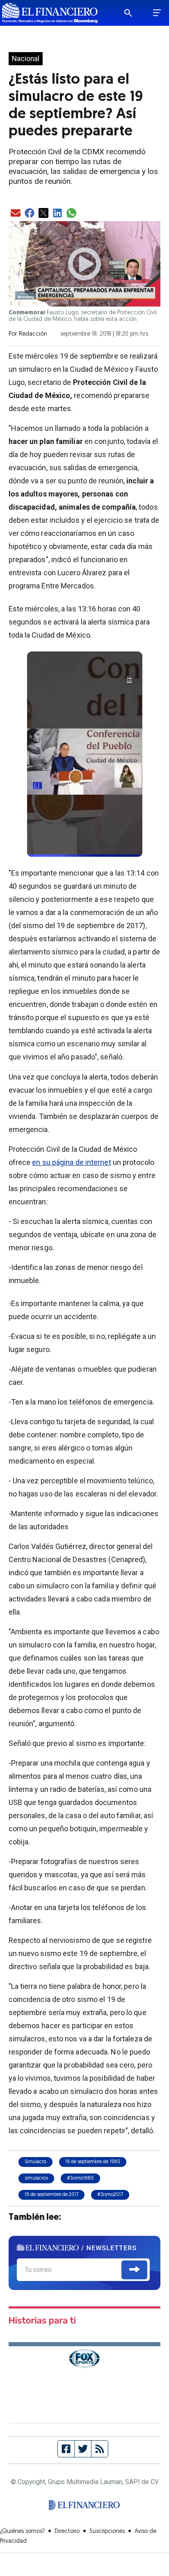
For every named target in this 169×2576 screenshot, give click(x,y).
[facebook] (30, 214)
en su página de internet (71, 1162)
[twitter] (43, 214)
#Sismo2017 (110, 2195)
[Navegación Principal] (157, 13)
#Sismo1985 (80, 2178)
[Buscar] (134, 13)
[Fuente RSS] (100, 2449)
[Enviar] (134, 2270)
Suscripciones (107, 2531)
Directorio (67, 2531)
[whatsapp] (71, 214)
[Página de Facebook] (66, 2449)
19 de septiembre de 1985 (93, 2162)
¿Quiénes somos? (22, 2531)
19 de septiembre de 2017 (51, 2195)
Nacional (26, 59)
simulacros (36, 2178)
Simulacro (35, 2162)
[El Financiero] (50, 13)
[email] (16, 214)
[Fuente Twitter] (83, 2449)
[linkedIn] (57, 214)
